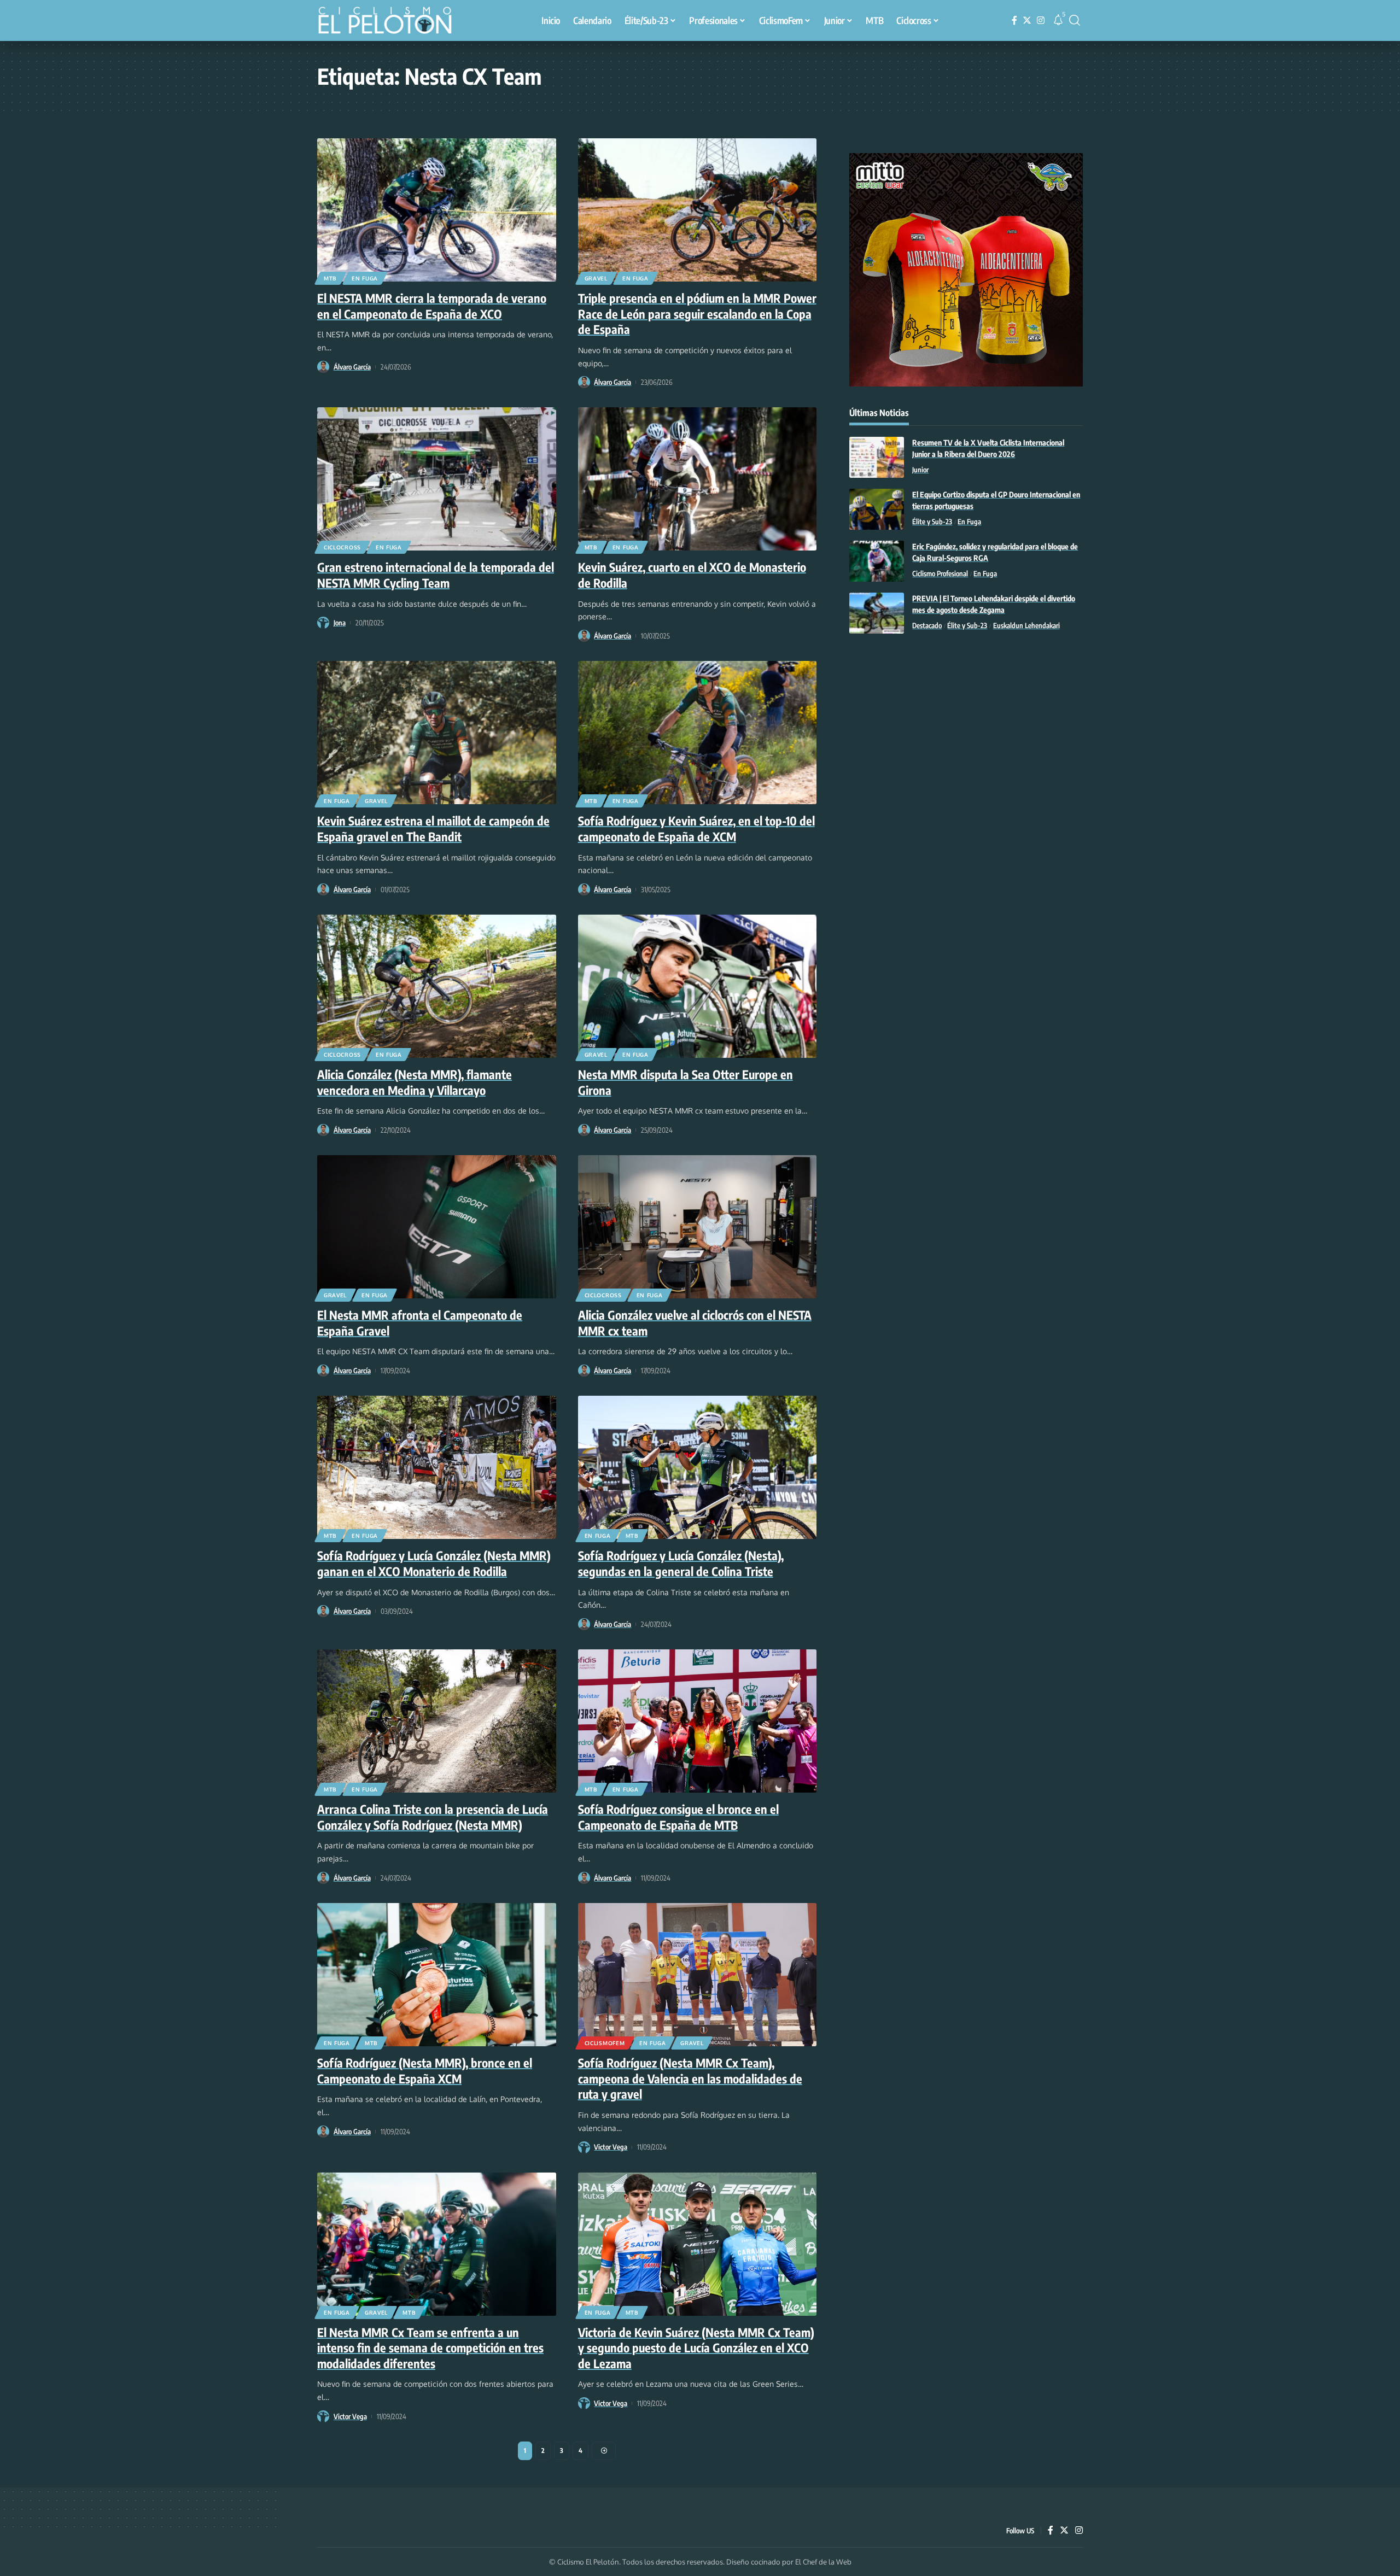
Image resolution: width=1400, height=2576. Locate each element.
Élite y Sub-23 (932, 522)
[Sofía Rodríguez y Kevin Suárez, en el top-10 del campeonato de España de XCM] (698, 733)
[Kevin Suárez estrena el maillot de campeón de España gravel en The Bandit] (437, 733)
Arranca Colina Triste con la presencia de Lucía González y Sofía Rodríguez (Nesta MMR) (433, 1817)
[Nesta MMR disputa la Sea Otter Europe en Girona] (698, 986)
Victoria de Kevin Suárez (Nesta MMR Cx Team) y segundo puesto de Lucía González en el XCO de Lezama (696, 2348)
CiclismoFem (605, 2043)
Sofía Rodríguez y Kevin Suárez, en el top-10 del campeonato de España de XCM (696, 829)
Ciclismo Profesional (940, 573)
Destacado (927, 625)
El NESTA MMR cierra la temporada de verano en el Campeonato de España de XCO (432, 306)
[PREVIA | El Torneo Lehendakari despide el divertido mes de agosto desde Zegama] (877, 613)
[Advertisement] (966, 732)
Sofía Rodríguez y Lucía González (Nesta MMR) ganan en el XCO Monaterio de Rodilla (434, 1563)
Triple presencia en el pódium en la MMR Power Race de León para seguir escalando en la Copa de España (697, 314)
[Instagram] (1041, 21)
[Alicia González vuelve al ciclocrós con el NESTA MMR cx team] (698, 1227)
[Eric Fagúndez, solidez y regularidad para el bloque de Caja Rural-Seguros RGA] (877, 561)
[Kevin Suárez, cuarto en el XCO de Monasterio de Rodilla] (698, 479)
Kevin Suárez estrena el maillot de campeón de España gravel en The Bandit (433, 829)
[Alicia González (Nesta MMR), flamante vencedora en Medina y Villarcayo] (437, 986)
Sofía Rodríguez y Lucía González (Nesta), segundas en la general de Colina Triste (681, 1563)
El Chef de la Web (823, 2562)
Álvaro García (352, 367)
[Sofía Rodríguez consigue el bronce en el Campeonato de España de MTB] (698, 1721)
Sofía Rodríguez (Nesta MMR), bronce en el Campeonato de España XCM (425, 2071)
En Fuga (365, 278)
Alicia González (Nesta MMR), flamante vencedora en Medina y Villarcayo (415, 1082)
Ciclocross (342, 547)
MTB (330, 278)
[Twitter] (1027, 21)
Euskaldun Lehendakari (1026, 625)
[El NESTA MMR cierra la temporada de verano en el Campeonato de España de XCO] (437, 210)
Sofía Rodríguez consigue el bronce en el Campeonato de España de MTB (678, 1817)
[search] (1075, 20)
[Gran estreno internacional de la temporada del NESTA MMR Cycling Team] (437, 479)
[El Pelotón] (390, 22)
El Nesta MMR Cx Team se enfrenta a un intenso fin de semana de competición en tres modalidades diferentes (430, 2348)
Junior (920, 470)
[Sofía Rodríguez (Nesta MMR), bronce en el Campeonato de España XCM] (437, 1975)
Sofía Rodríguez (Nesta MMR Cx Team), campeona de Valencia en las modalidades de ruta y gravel (690, 2078)
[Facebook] (1014, 21)
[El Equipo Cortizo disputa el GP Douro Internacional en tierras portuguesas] (877, 509)
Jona (340, 623)
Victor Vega (611, 2147)
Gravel (596, 278)
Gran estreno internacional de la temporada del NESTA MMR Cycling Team (436, 575)
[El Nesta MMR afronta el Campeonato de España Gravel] (437, 1227)
